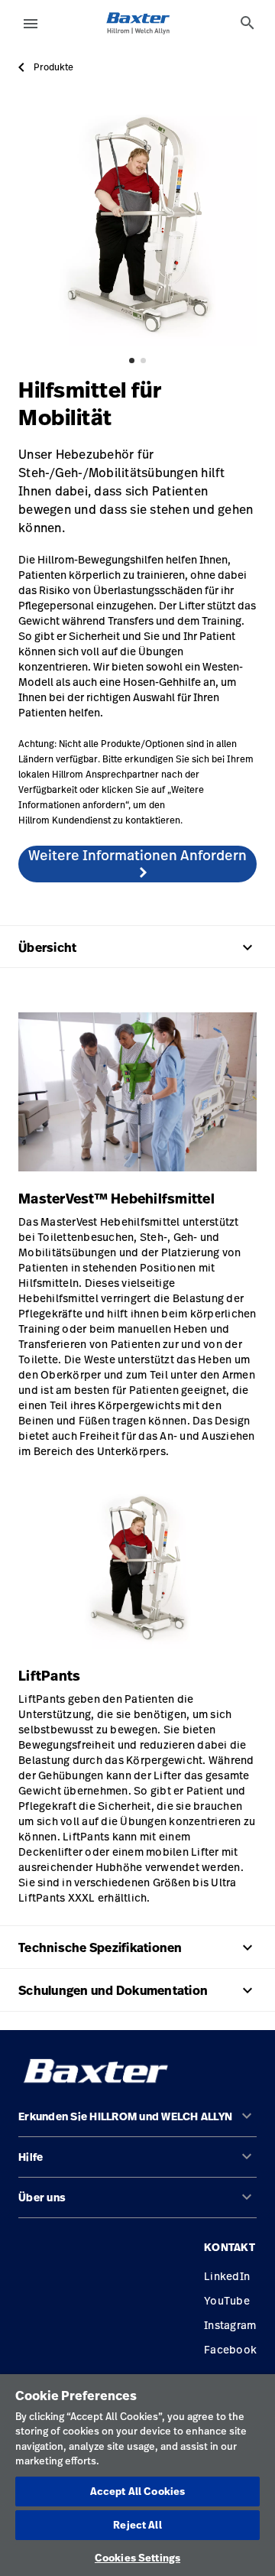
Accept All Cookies (137, 2491)
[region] (137, 2475)
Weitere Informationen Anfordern (137, 855)
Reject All (137, 2525)
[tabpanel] (137, 226)
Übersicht (137, 947)
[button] (137, 2123)
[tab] (247, 23)
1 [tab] (132, 361)
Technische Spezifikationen (137, 1947)
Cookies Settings (137, 2558)
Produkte (53, 67)
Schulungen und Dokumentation (137, 1990)
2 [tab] (143, 361)
